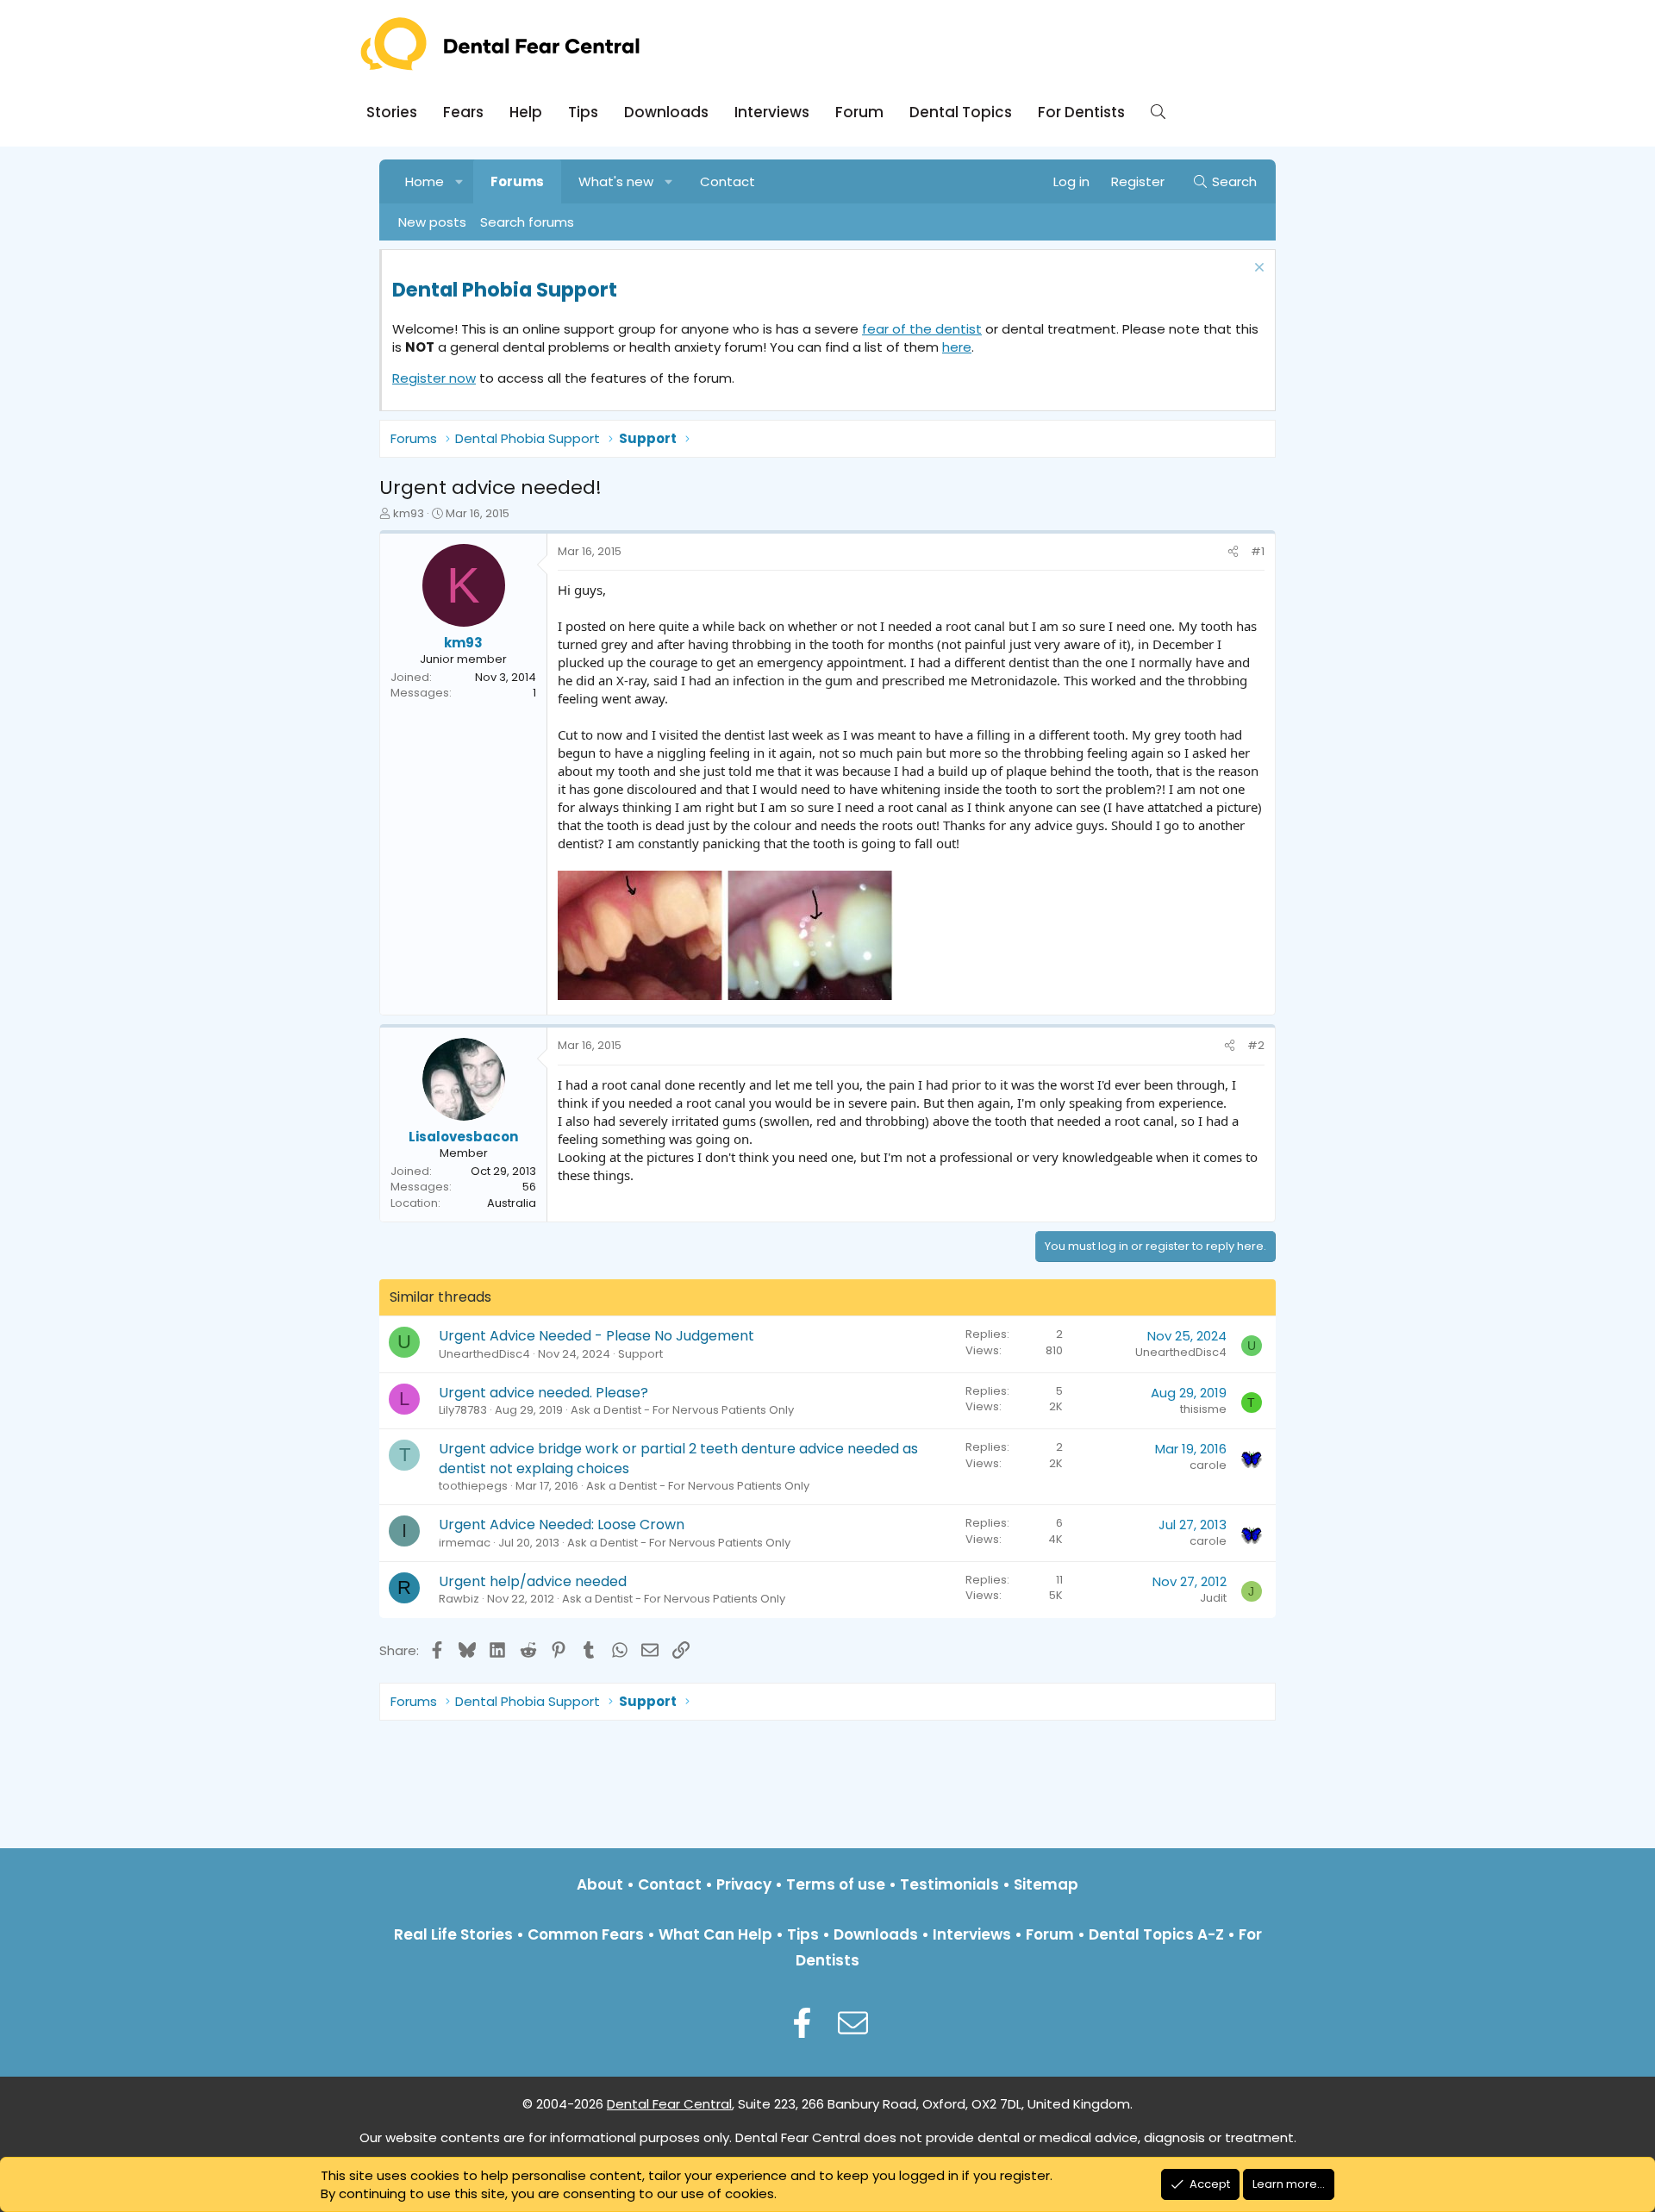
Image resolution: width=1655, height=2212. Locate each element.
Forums (517, 181)
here (957, 347)
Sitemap (1046, 1884)
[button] (460, 181)
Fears (463, 112)
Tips (583, 112)
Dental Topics (961, 112)
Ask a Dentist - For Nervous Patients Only (682, 1410)
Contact (728, 181)
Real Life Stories (453, 1934)
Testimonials (949, 1884)
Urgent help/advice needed (533, 1581)
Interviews (772, 112)
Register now (434, 378)
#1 (1258, 551)
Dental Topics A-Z (1156, 1934)
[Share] (1233, 552)
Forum (859, 112)
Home (425, 181)
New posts (432, 222)
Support (640, 1354)
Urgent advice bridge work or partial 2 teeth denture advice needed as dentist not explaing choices (678, 1458)
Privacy (744, 1884)
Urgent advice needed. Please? (543, 1393)
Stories (392, 112)
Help (526, 112)
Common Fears (586, 1934)
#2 (1256, 1045)
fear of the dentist (922, 329)
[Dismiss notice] (1257, 269)
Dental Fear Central (669, 2104)
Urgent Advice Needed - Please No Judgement (596, 1336)
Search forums (527, 222)
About (600, 1884)
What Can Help (715, 1934)
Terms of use (836, 1884)
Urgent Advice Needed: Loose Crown (562, 1525)
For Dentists (1081, 112)
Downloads (666, 112)
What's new (616, 181)
